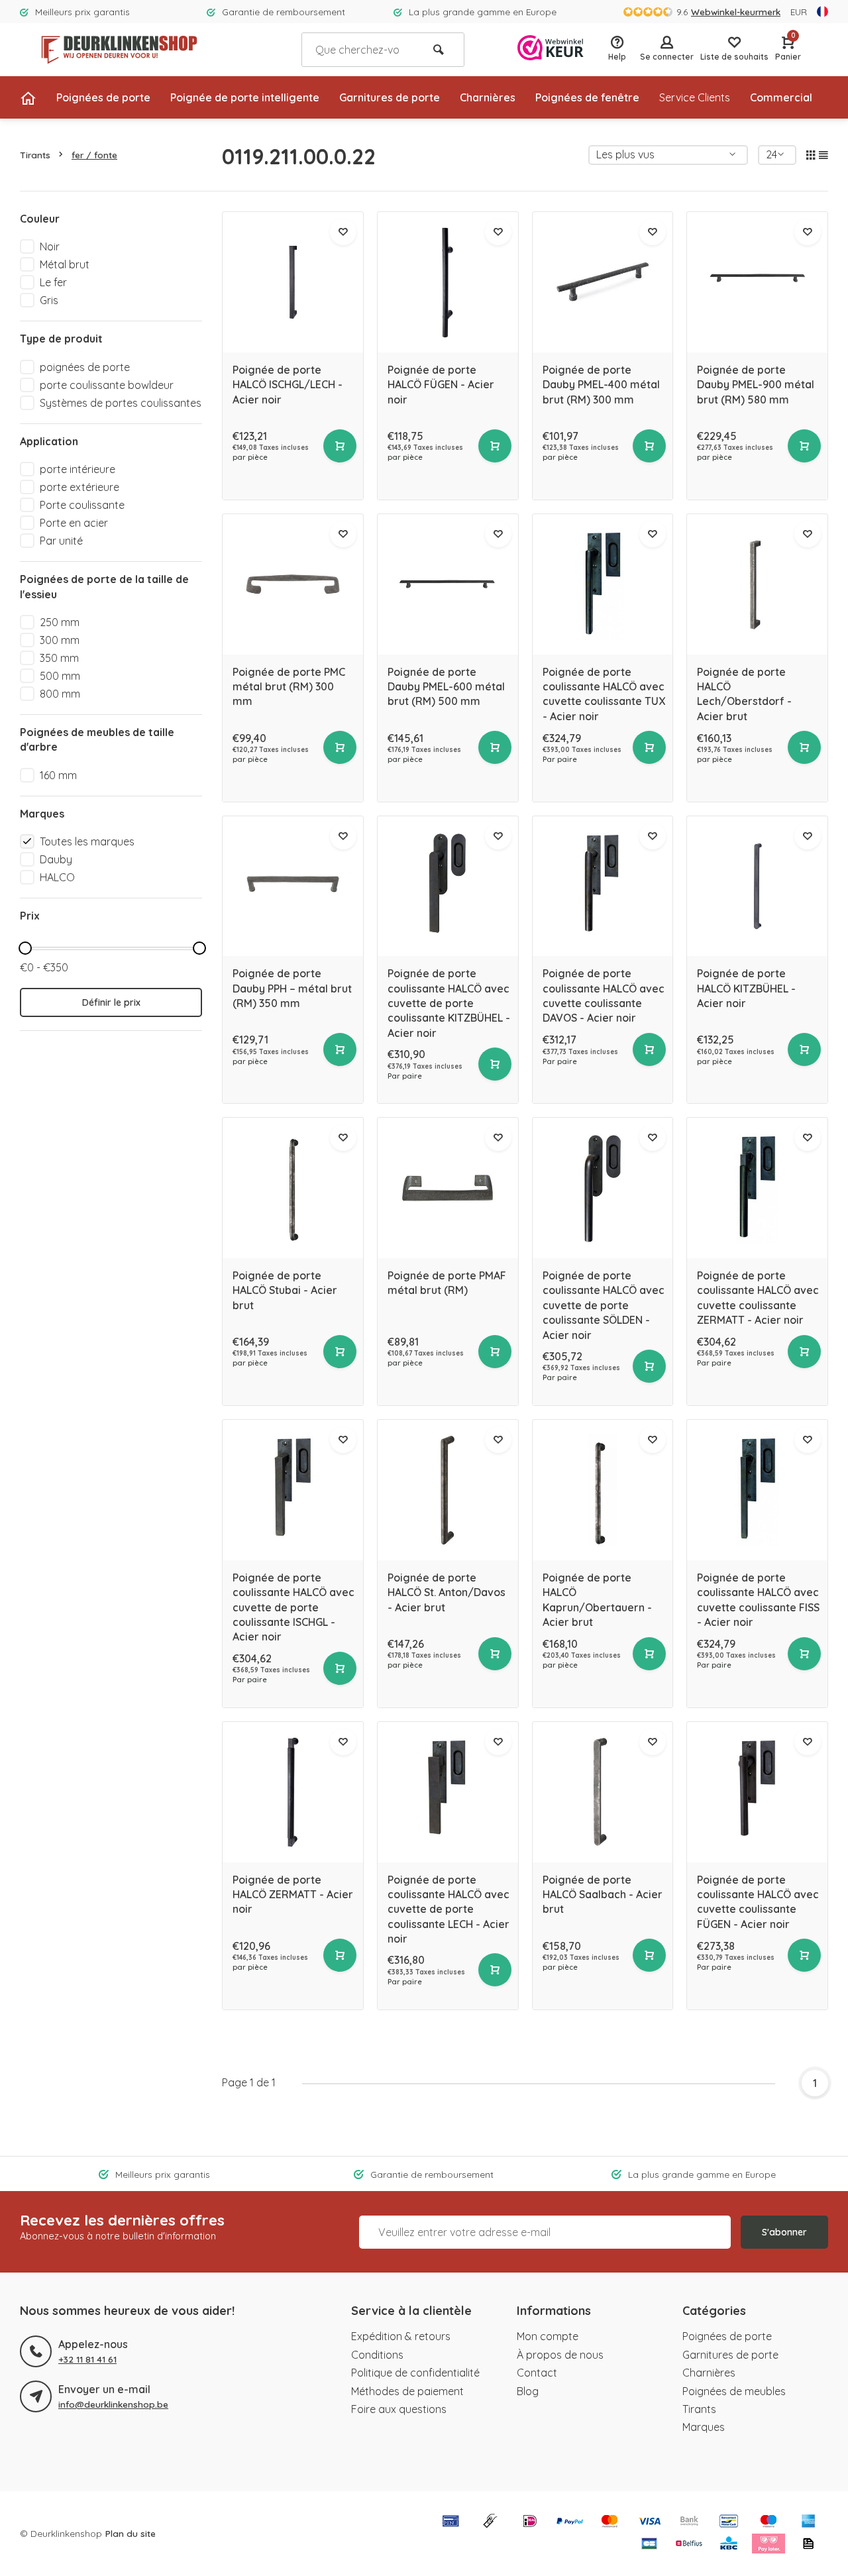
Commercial (781, 97)
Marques (704, 2427)
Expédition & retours (401, 2336)
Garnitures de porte (390, 97)
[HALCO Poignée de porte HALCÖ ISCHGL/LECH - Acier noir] (293, 282)
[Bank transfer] (689, 2522)
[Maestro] (768, 2522)
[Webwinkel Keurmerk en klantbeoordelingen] (551, 49)
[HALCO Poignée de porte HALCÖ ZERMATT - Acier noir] (293, 1792)
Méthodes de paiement (407, 2391)
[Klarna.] (768, 2545)
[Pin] (450, 2522)
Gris (49, 300)
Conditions (377, 2355)
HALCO (57, 877)
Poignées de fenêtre (587, 97)
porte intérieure (78, 469)
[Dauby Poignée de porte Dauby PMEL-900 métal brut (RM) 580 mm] (757, 282)
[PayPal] (570, 2522)
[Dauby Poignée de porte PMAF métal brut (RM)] (448, 1188)
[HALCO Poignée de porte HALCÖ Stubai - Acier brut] (293, 1188)
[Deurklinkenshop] (119, 50)
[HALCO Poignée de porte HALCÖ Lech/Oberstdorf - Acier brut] (757, 584)
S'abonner (784, 2232)
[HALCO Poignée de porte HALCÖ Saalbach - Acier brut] (603, 1792)
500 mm (60, 676)
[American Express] (808, 2522)
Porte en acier (74, 523)
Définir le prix (111, 1002)
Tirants (35, 155)
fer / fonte (94, 155)
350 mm (59, 658)
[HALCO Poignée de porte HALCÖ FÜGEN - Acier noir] (448, 282)
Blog (528, 2391)
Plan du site (131, 2533)
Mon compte (548, 2336)
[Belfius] (689, 2545)
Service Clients (695, 97)
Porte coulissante (82, 505)
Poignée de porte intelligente (245, 97)
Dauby (56, 859)
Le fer (53, 282)
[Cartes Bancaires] (649, 2545)
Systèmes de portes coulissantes (121, 403)
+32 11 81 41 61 (87, 2359)
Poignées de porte (103, 97)
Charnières (488, 97)
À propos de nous (560, 2355)
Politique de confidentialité (415, 2373)
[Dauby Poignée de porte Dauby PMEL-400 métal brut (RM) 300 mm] (603, 282)
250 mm (60, 622)
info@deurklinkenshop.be (113, 2404)
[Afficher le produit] (340, 446)
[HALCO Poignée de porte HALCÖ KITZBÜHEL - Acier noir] (757, 886)
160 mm (58, 775)
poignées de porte (85, 367)
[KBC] (729, 2545)
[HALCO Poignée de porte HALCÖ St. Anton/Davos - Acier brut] (448, 1490)
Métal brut (65, 264)
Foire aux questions (399, 2409)
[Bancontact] (729, 2522)
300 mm (60, 640)
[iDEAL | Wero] (530, 2522)
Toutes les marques (87, 841)
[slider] (25, 948)
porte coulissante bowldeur (107, 385)
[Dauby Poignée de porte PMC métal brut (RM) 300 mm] (293, 584)
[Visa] (649, 2522)
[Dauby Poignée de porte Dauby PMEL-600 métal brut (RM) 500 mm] (448, 584)
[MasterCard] (609, 2522)
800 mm (60, 694)
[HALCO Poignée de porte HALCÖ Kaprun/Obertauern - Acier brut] (603, 1490)
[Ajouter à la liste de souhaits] (343, 232)
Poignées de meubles (734, 2391)
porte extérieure (79, 487)
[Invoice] (808, 2545)
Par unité (61, 541)
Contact (537, 2373)
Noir (50, 246)
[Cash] (490, 2522)
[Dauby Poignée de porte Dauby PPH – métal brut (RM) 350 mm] (293, 886)
